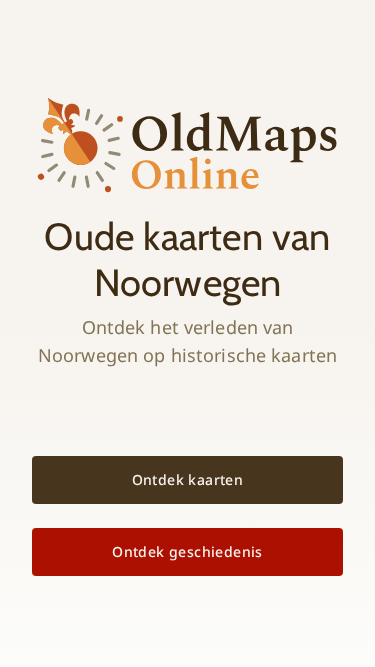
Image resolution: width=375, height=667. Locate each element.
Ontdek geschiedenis (187, 551)
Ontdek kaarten (188, 479)
